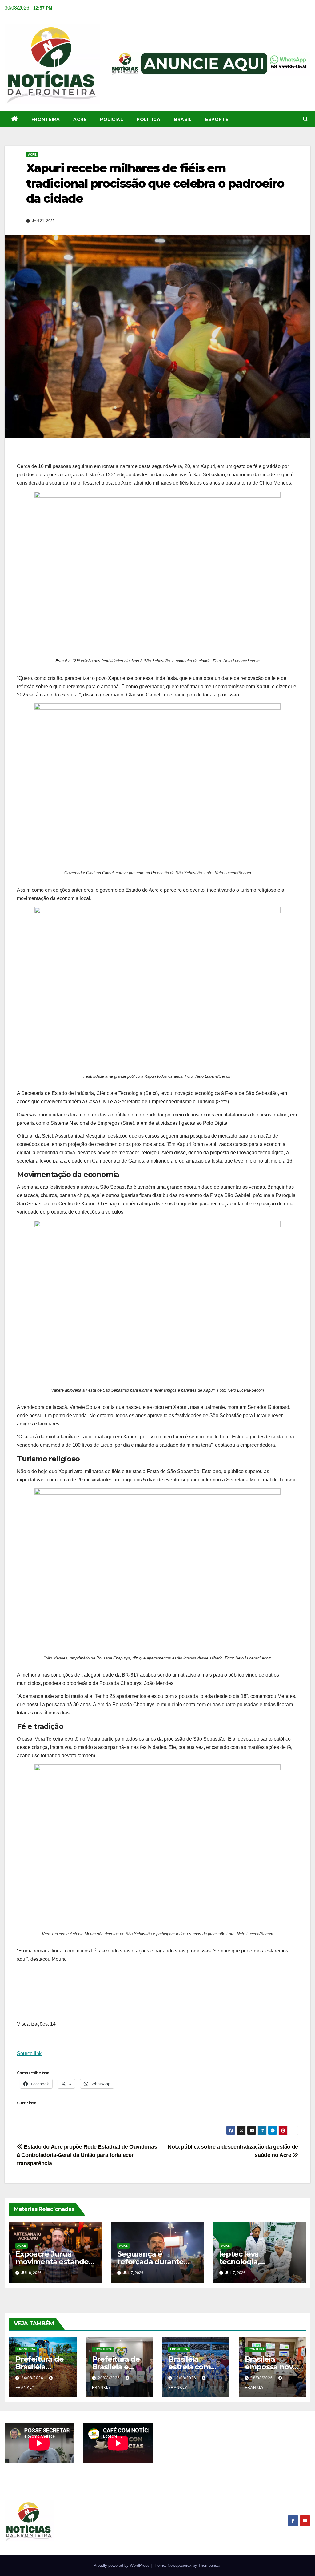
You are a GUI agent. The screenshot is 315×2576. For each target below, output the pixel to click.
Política (148, 119)
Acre (80, 119)
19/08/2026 (186, 2378)
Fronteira (46, 119)
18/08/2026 (262, 2378)
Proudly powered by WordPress (122, 2565)
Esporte (217, 119)
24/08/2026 (33, 2378)
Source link (29, 2053)
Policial (112, 119)
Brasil (183, 119)
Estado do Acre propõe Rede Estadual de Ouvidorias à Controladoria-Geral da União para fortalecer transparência (87, 2155)
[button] (305, 119)
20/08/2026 (110, 2378)
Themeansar (209, 2565)
